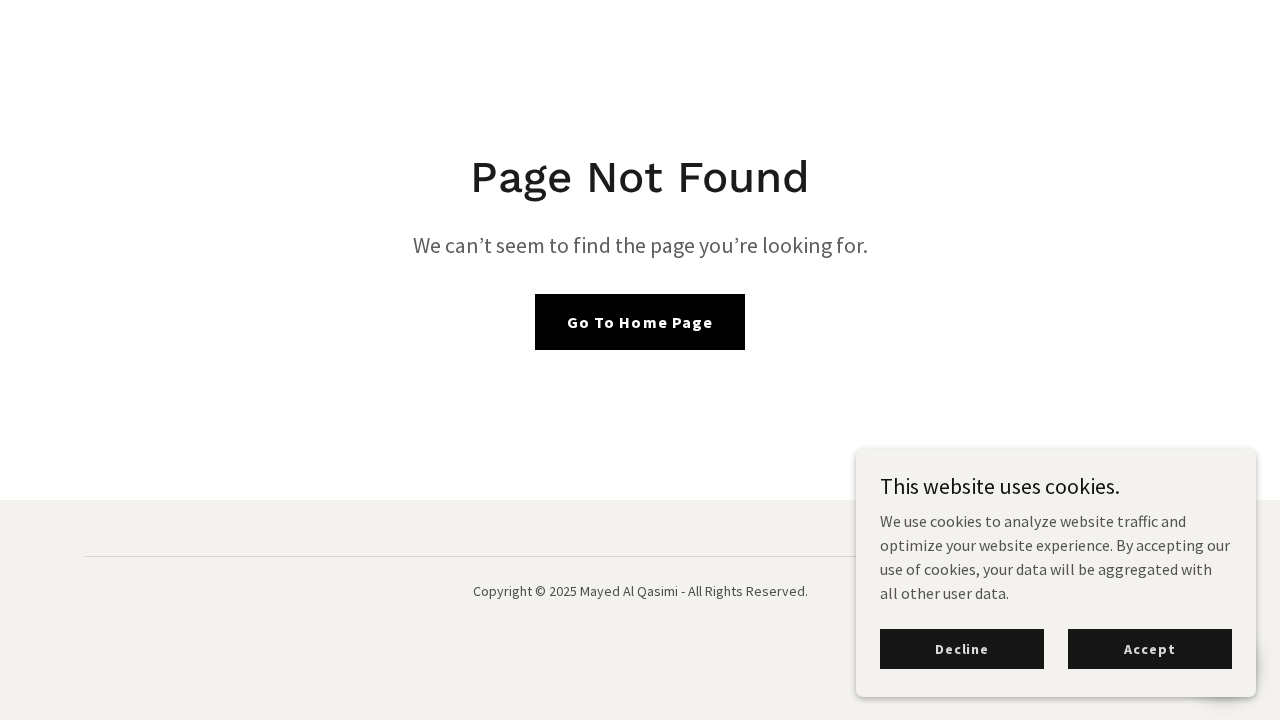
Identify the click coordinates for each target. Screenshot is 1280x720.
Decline (962, 648)
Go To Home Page (639, 322)
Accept (1149, 648)
